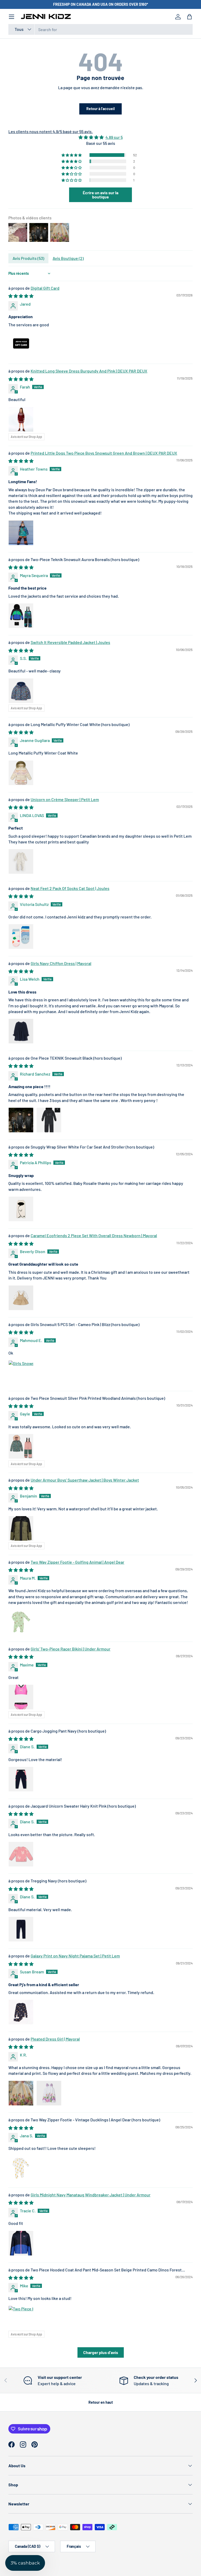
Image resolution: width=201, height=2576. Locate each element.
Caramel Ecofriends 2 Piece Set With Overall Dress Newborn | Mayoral (94, 1235)
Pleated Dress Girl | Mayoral (55, 2039)
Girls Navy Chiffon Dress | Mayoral (61, 963)
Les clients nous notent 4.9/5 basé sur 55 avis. (51, 131)
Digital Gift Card (45, 288)
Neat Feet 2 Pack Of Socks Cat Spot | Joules (70, 888)
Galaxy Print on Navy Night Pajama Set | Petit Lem (75, 1956)
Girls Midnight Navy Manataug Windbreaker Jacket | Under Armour (91, 2195)
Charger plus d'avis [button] (101, 2352)
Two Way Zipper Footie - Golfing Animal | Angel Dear (77, 1562)
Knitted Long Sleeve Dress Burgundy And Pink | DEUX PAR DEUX (89, 371)
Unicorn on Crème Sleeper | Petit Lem (65, 799)
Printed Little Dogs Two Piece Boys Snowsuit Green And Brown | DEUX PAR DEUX (104, 453)
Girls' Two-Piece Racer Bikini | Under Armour (71, 1649)
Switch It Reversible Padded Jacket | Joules (70, 642)
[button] (189, 17)
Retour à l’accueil (100, 109)
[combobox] (100, 29)
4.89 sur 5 (114, 137)
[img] (100, 137)
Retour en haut (101, 2402)
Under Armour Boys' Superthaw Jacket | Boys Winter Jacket (85, 1480)
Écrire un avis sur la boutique (100, 195)
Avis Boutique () (68, 258)
